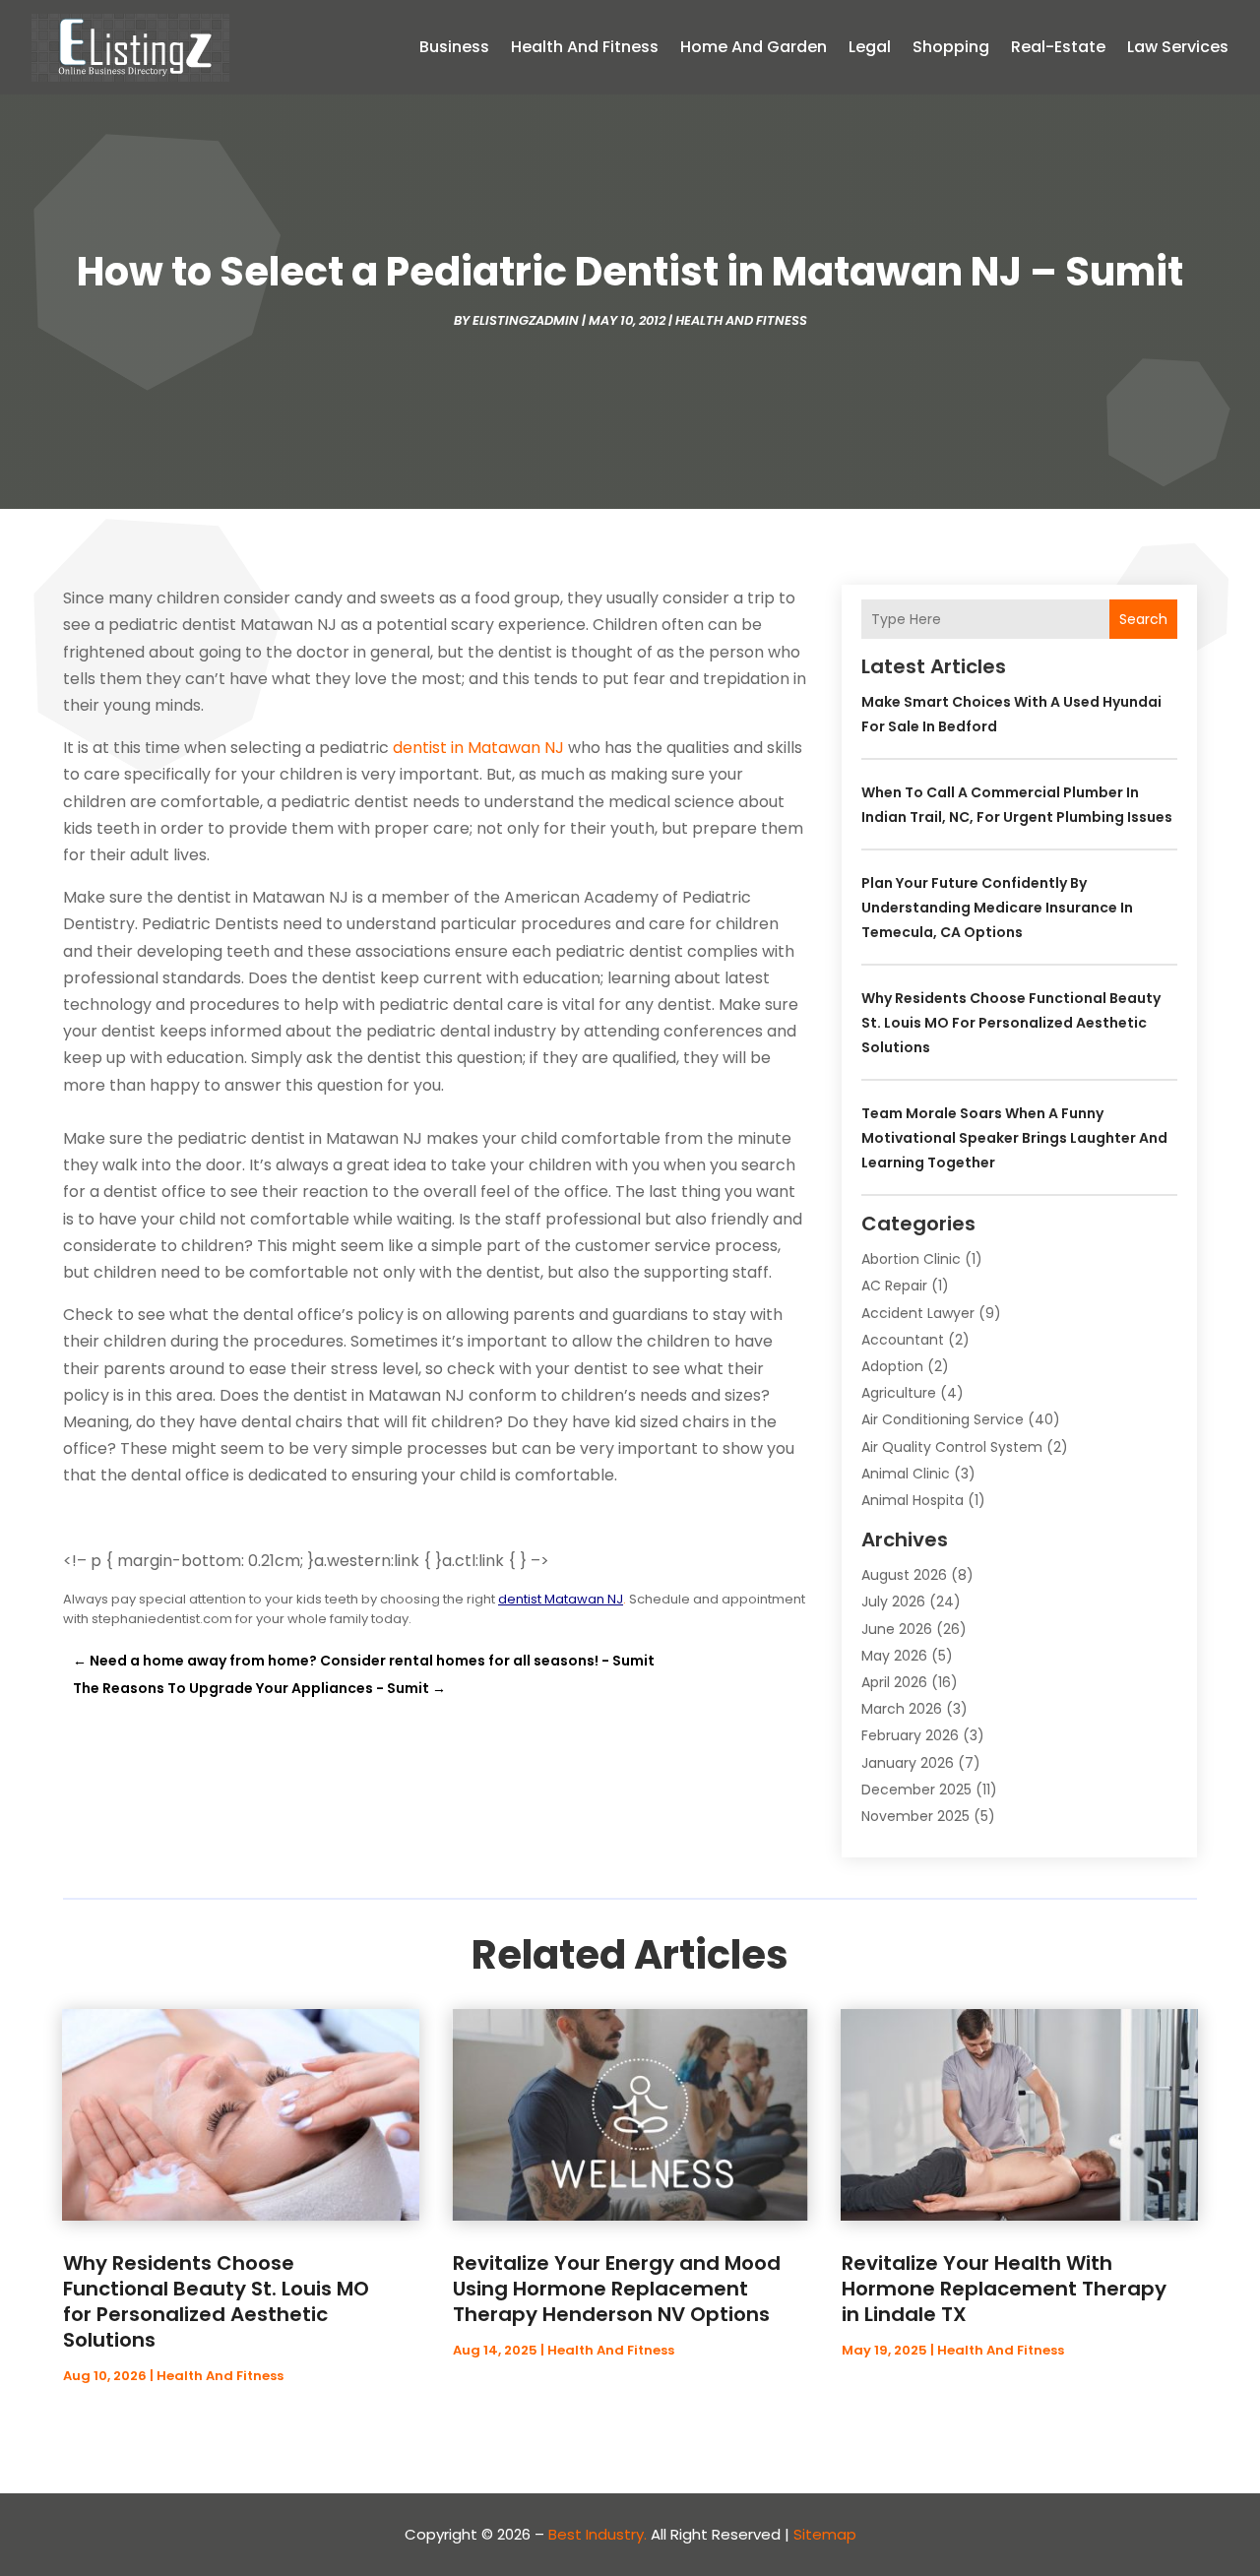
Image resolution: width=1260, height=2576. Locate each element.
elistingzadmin (526, 320)
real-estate (1058, 47)
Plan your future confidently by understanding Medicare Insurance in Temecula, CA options (997, 908)
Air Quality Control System (952, 1447)
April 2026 (894, 1682)
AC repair (894, 1286)
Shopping (951, 47)
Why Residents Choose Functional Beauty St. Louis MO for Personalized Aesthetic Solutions (1011, 1023)
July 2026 (893, 1602)
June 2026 (897, 1629)
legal (870, 47)
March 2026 (902, 1709)
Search (1143, 619)
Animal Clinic (906, 1474)
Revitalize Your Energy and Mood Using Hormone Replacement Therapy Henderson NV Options (617, 2289)
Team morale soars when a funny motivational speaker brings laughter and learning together (1014, 1138)
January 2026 (908, 1763)
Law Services (1178, 47)
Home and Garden (754, 47)
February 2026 (910, 1735)
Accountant (903, 1340)
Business (454, 47)
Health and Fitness (585, 47)
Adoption (892, 1366)
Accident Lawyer (918, 1313)
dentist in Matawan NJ (478, 748)
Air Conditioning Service (943, 1419)
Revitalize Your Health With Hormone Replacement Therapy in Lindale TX (1004, 2289)
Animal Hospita (913, 1500)
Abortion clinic (911, 1259)
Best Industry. (598, 2534)
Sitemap (825, 2534)
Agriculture (899, 1393)
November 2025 (915, 1816)
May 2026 (894, 1656)
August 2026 (904, 1575)
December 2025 (916, 1790)
